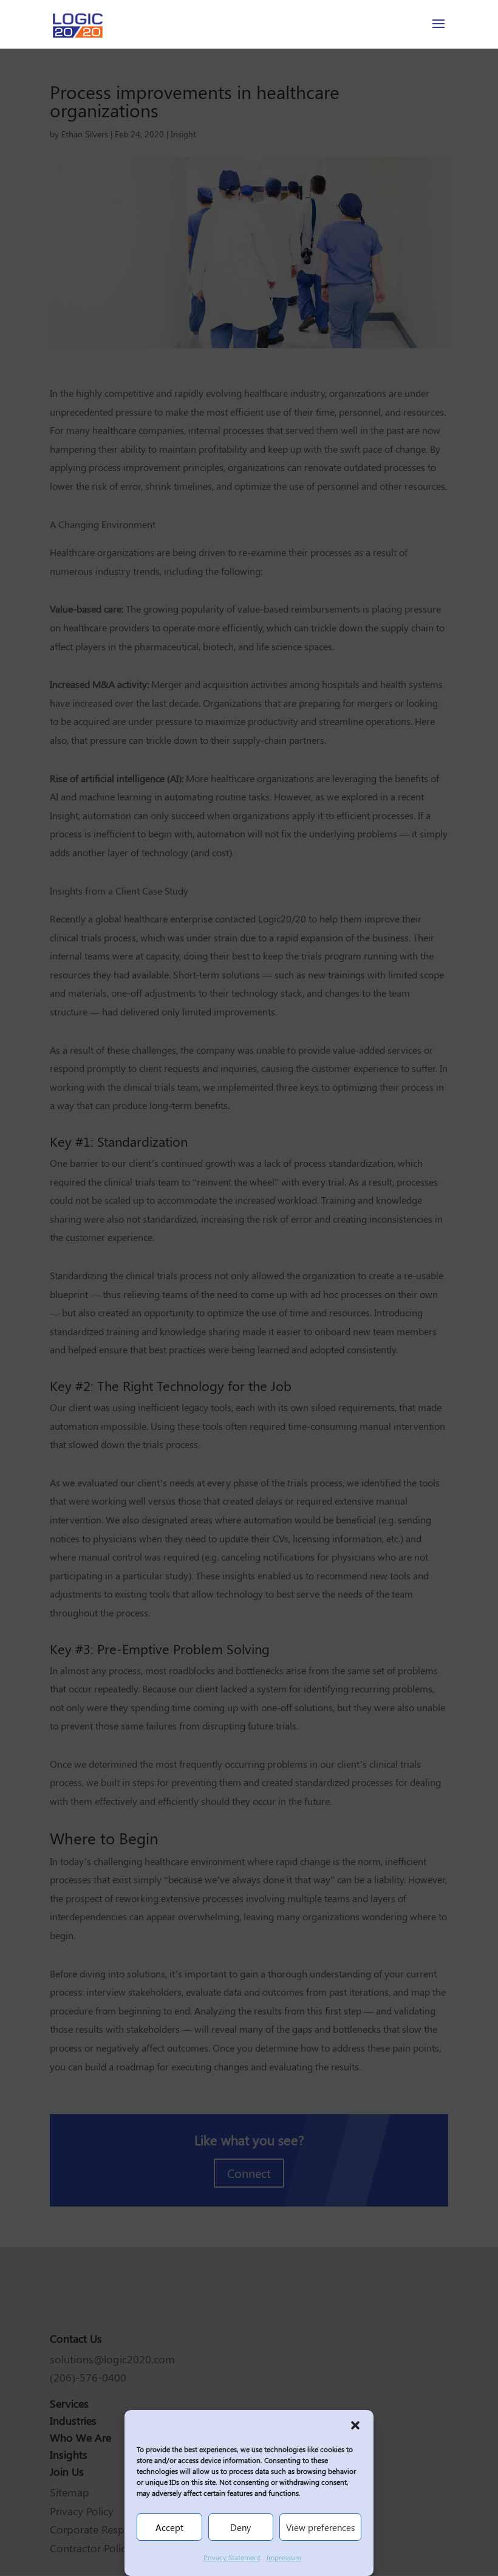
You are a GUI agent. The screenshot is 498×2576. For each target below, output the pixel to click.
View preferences (320, 2527)
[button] (355, 2425)
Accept (169, 2527)
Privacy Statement (232, 2557)
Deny (240, 2527)
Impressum (284, 2557)
